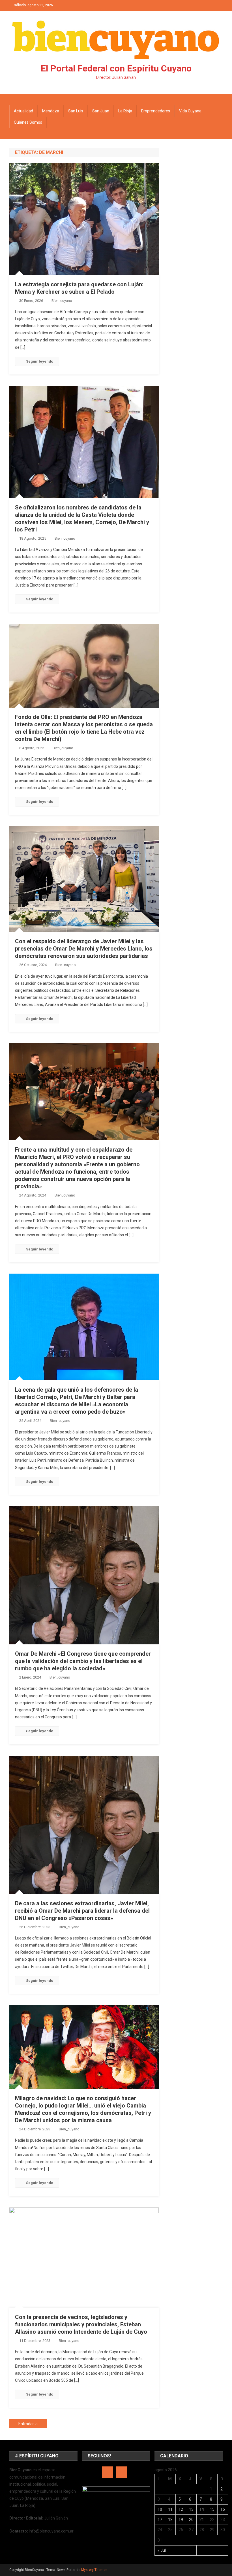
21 (202, 2520)
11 (170, 2509)
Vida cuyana (190, 111)
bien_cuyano (62, 301)
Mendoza (51, 111)
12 (181, 2509)
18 (170, 2520)
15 (212, 2509)
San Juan (101, 111)
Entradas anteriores (33, 2424)
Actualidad (23, 111)
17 (160, 2520)
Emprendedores (156, 111)
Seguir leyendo (40, 361)
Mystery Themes (94, 2570)
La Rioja (125, 111)
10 (160, 2509)
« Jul (162, 2550)
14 (202, 2509)
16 (223, 2509)
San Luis (76, 111)
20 (191, 2520)
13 (191, 2509)
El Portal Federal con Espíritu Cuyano (116, 68)
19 (181, 2520)
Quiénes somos (28, 122)
